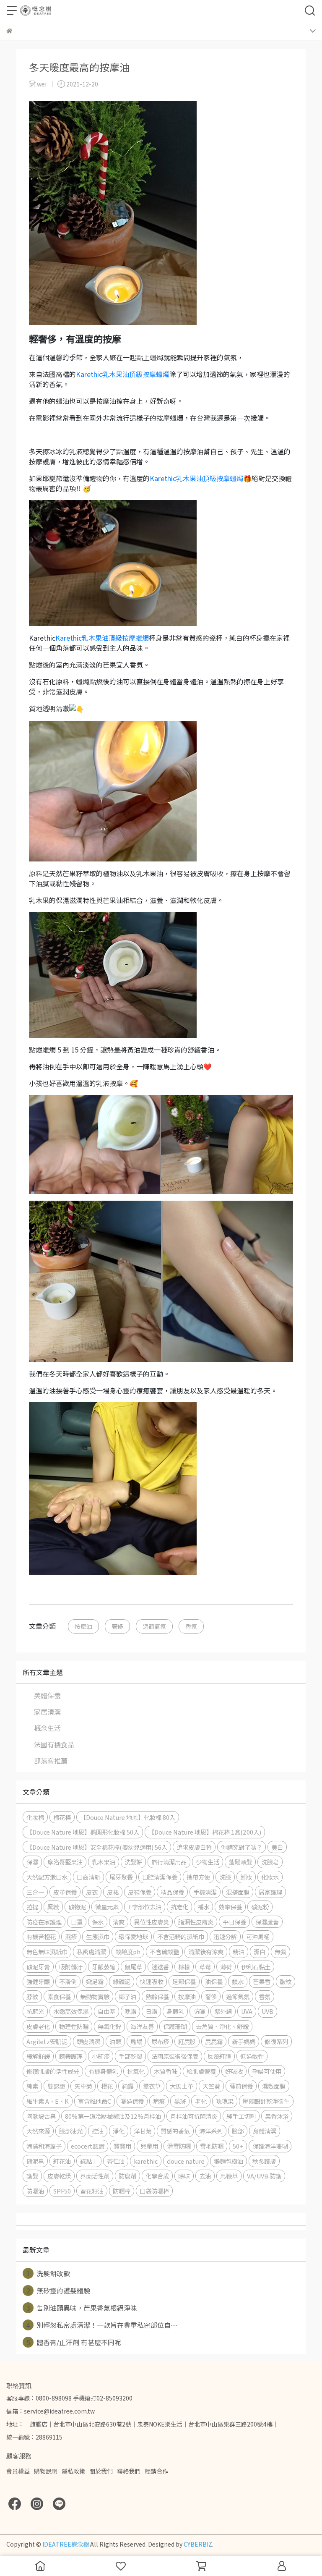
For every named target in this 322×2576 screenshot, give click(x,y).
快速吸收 (151, 1981)
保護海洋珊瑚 (270, 2146)
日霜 (151, 2011)
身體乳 (175, 2011)
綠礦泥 (122, 1981)
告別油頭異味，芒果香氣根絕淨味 (82, 2308)
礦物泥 (77, 1907)
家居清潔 (47, 1712)
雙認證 (56, 2086)
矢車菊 (83, 2086)
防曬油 (35, 2191)
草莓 (205, 1967)
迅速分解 (225, 1936)
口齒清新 (88, 1877)
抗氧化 (136, 2071)
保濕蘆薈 (267, 1922)
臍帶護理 (71, 2056)
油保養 (214, 1981)
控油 (98, 2131)
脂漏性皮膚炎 (196, 1922)
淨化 (119, 2131)
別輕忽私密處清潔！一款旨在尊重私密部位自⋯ (102, 2325)
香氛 (191, 1626)
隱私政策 (73, 2471)
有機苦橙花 (41, 1936)
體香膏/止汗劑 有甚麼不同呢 (74, 2342)
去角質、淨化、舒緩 (222, 2026)
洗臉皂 (270, 1862)
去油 (205, 2176)
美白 (277, 1847)
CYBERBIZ (198, 2544)
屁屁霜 (214, 2041)
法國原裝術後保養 (175, 2056)
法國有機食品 (54, 1744)
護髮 (32, 2176)
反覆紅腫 (219, 2056)
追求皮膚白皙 (194, 1847)
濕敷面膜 (274, 2086)
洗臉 (225, 1877)
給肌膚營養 (201, 2071)
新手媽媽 (244, 2041)
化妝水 (270, 1877)
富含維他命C (95, 2101)
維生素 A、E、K (48, 2101)
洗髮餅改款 (48, 2273)
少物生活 (208, 1862)
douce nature (186, 2161)
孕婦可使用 (267, 2071)
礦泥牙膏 (38, 1967)
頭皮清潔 (88, 2041)
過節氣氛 (154, 1626)
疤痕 (159, 2101)
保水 (98, 1922)
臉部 (238, 2131)
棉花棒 (62, 1817)
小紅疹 (101, 2056)
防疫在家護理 (44, 1922)
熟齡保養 (157, 1996)
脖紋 (32, 1996)
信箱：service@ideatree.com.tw (51, 2411)
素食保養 (59, 1996)
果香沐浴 (277, 2116)
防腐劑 (127, 2176)
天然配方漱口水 (47, 1877)
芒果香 (262, 1981)
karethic (146, 2161)
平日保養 (234, 1922)
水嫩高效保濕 (71, 2011)
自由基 (106, 2011)
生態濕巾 (98, 1936)
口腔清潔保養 (160, 1877)
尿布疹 (160, 2041)
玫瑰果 (225, 2101)
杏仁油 (116, 2161)
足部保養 (184, 1981)
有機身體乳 (103, 2071)
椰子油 (127, 1996)
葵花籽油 (92, 2191)
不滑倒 (68, 1981)
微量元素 (107, 1907)
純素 (32, 2086)
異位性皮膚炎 (151, 1922)
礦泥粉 (260, 1907)
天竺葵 (211, 2086)
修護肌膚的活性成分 (53, 2071)
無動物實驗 (95, 1996)
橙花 (107, 2086)
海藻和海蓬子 (44, 2146)
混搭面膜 (238, 1892)
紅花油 (62, 2161)
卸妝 (246, 1877)
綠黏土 (89, 2161)
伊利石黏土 (256, 1967)
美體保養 (47, 1695)
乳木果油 (104, 1862)
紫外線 (223, 2011)
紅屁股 (187, 2041)
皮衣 (92, 1892)
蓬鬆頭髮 (240, 1862)
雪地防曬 (212, 2146)
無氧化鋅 (109, 2026)
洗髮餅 (133, 1862)
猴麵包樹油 (229, 2161)
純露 (128, 2086)
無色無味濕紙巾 (47, 1952)
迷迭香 (160, 1967)
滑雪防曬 (179, 2146)
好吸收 (234, 2071)
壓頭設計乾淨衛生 (266, 2101)
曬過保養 (132, 2101)
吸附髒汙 (71, 1967)
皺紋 (286, 1981)
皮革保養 (65, 1892)
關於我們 (101, 2471)
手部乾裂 (130, 2056)
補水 (203, 1907)
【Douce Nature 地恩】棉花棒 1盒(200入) (205, 1832)
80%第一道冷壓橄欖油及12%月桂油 (113, 2116)
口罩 (77, 1922)
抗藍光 (35, 2011)
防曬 (199, 2011)
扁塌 (136, 2041)
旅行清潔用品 (169, 1862)
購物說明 (46, 2471)
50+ (238, 2146)
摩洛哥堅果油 (65, 1862)
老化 (201, 2101)
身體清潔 (265, 2131)
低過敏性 (252, 2056)
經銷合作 (156, 2471)
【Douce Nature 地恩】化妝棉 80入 (128, 1817)
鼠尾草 (133, 1967)
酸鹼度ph (128, 1952)
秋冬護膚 (264, 2161)
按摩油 (83, 1626)
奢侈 (117, 1626)
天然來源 (38, 2131)
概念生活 (47, 1728)
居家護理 (270, 1892)
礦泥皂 (35, 2161)
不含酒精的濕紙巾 (181, 1936)
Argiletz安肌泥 (47, 2041)
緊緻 (53, 1907)
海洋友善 (142, 2026)
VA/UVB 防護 (264, 2176)
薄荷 (226, 1967)
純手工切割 (241, 2116)
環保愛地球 (133, 1936)
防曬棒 (122, 2191)
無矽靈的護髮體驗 (58, 2291)
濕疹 (71, 1936)
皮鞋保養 (140, 1892)
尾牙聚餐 (121, 1877)
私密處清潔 (91, 1952)
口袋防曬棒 (154, 2191)
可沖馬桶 (258, 1936)
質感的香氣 (175, 2131)
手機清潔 (205, 1892)
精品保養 (172, 1892)
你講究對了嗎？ (241, 1847)
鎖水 (238, 1981)
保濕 (32, 1862)
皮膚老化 (38, 2026)
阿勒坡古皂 (41, 2116)
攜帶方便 (198, 1877)
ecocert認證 (88, 2146)
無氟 (280, 1952)
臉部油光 (71, 2131)
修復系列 (276, 2041)
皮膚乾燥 (59, 2176)
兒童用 (149, 2146)
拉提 (32, 1907)
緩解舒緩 (38, 2056)
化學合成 (157, 2176)
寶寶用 (122, 2146)
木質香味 (166, 2071)
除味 (184, 2176)
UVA (247, 2011)
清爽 (119, 1922)
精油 (239, 1952)
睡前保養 (241, 2086)
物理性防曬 (74, 2026)
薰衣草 (152, 2086)
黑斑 (180, 2101)
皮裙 (113, 1892)
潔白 (260, 1952)
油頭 (115, 2041)
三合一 (35, 1892)
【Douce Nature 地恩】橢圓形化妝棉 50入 (83, 1832)
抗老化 (179, 1907)
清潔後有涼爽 (206, 1952)
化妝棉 (35, 1817)
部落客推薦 (51, 1761)
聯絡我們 (129, 2471)
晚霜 (130, 2011)
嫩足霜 (95, 1981)
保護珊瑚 (175, 2026)
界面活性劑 (95, 2176)
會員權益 (18, 2471)
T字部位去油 (145, 1907)
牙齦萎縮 (104, 1967)
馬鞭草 (229, 2176)
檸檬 (184, 1967)
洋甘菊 (143, 2131)
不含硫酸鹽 (164, 1952)
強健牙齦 (38, 1981)
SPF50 (62, 2191)
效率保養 (230, 1907)
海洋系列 (211, 2131)
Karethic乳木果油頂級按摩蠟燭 (123, 374)
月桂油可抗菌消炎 (194, 2116)
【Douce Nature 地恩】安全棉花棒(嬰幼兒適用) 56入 (97, 1847)
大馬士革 (182, 2086)
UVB (267, 2011)
